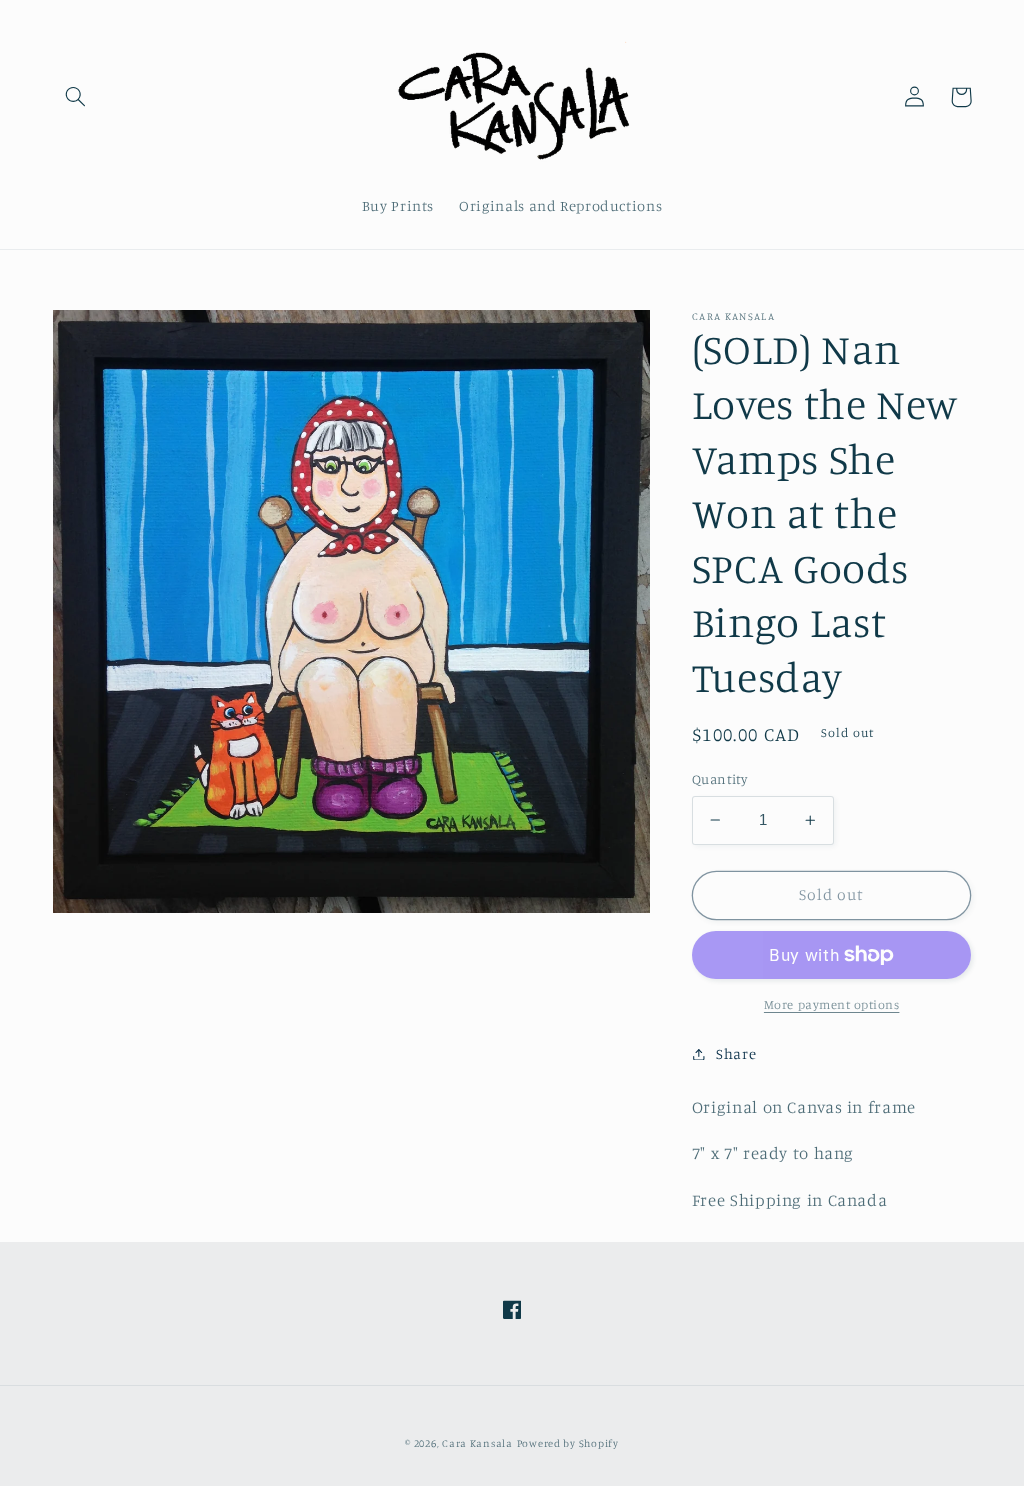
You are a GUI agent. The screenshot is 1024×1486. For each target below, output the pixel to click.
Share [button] (736, 1053)
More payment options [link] (832, 1004)
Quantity (719, 779)
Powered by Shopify (568, 1443)
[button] (76, 97)
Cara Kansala (477, 1443)
